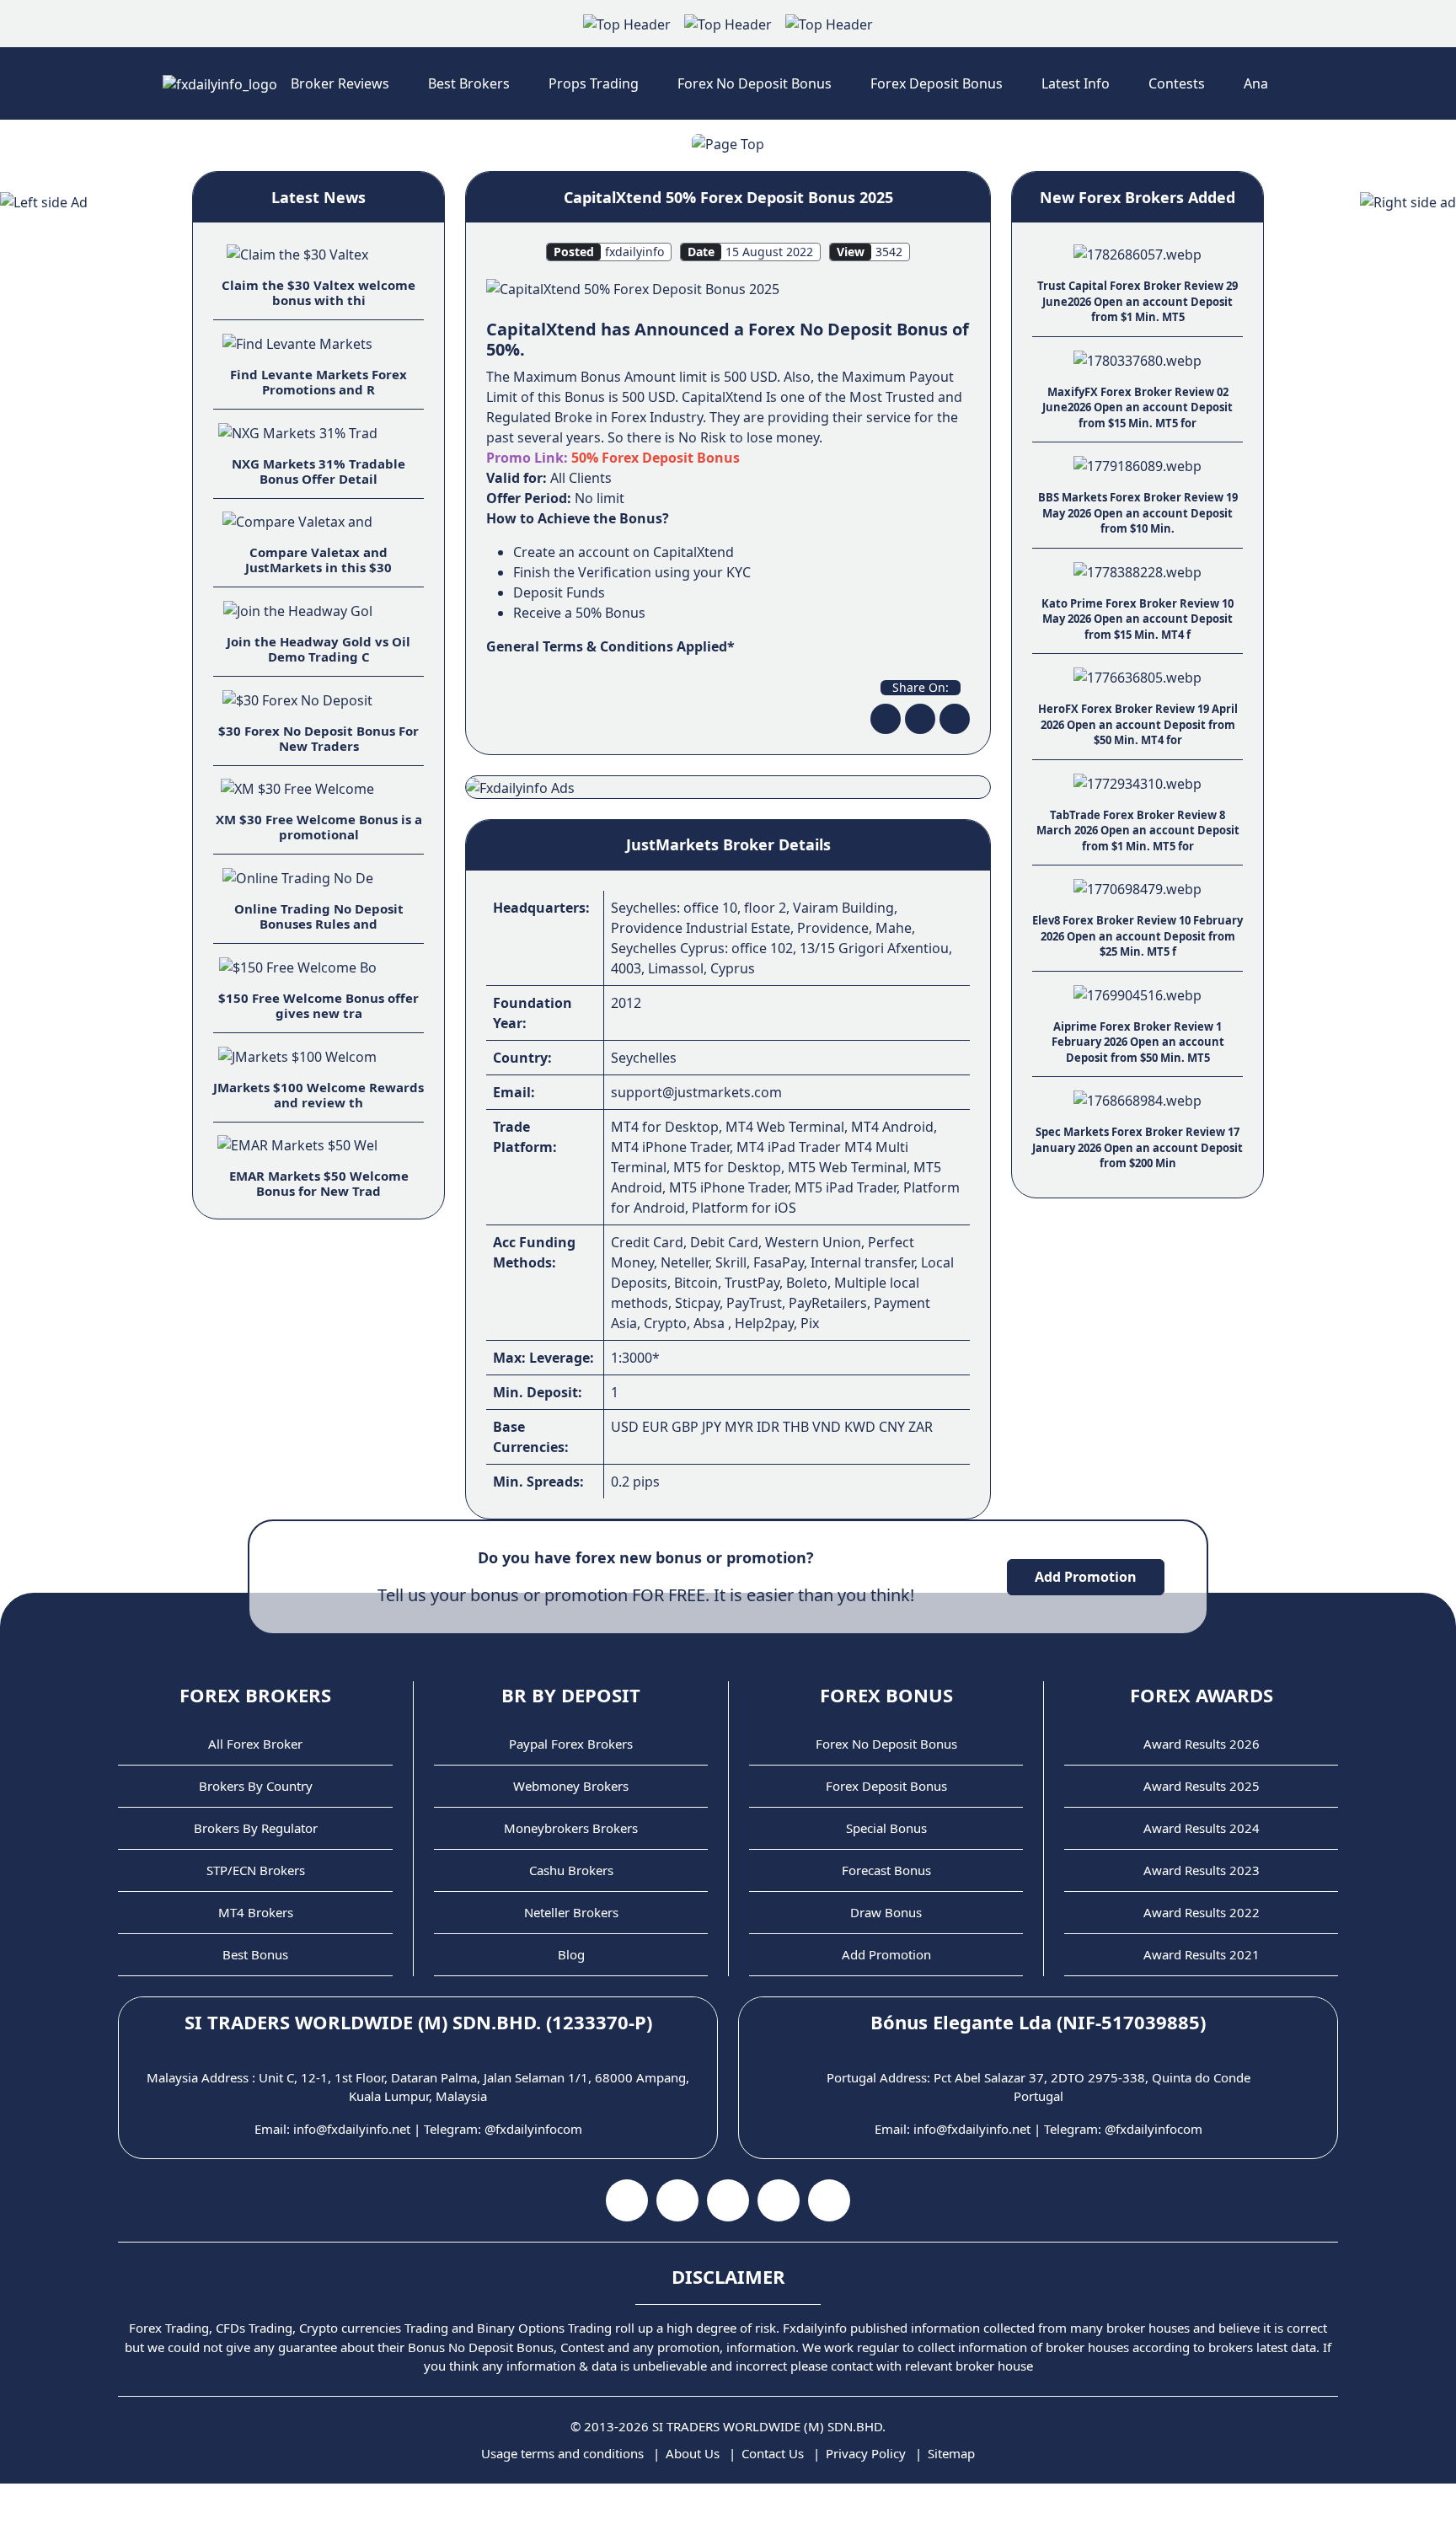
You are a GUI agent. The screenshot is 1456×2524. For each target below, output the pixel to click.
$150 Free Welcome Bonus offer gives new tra (318, 1005)
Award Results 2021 (1202, 1954)
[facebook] (886, 719)
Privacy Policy (866, 2453)
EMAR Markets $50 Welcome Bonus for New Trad (319, 1183)
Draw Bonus (886, 1912)
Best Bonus (255, 1954)
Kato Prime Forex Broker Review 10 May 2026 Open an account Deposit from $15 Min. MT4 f (1137, 619)
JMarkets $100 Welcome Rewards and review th (318, 1095)
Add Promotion (1086, 1577)
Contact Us (773, 2453)
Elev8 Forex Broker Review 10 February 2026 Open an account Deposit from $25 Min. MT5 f (1137, 936)
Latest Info (1076, 83)
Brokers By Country (256, 1786)
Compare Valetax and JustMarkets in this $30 (318, 560)
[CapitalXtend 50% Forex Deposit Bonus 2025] (633, 287)
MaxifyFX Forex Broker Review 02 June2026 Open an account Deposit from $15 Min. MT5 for (1137, 407)
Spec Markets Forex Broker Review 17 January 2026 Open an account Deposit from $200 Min (1137, 1147)
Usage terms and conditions (562, 2453)
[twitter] (920, 719)
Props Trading (594, 83)
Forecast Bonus (886, 1870)
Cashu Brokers (571, 1870)
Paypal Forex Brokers (571, 1744)
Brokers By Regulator (256, 1828)
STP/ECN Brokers (256, 1870)
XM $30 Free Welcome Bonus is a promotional (319, 827)
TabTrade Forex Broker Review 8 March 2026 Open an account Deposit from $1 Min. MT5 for (1138, 831)
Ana (1256, 83)
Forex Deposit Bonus (937, 83)
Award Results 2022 (1202, 1912)
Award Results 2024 (1202, 1828)
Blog (571, 1954)
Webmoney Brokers (571, 1786)
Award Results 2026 (1202, 1744)
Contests (1177, 83)
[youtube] (677, 2200)
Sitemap (951, 2453)
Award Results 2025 (1202, 1786)
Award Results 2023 (1202, 1870)
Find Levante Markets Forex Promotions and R (318, 382)
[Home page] (220, 83)
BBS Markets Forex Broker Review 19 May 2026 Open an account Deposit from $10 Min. (1138, 513)
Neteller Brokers (571, 1912)
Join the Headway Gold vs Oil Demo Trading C (318, 649)
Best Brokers (469, 83)
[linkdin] (955, 719)
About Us (693, 2453)
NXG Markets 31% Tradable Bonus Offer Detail (318, 471)
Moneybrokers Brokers (571, 1828)
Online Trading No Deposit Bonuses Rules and (319, 916)
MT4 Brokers (256, 1912)
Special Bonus (886, 1828)
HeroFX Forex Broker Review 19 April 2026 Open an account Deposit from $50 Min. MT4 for (1138, 724)
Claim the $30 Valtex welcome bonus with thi (318, 292)
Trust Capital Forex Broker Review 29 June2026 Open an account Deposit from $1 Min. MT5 (1137, 301)
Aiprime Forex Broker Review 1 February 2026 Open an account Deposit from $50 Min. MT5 (1138, 1042)
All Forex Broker (255, 1744)
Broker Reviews (340, 83)
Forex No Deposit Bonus (755, 83)
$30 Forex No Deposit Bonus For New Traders (318, 738)
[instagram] (728, 2200)
